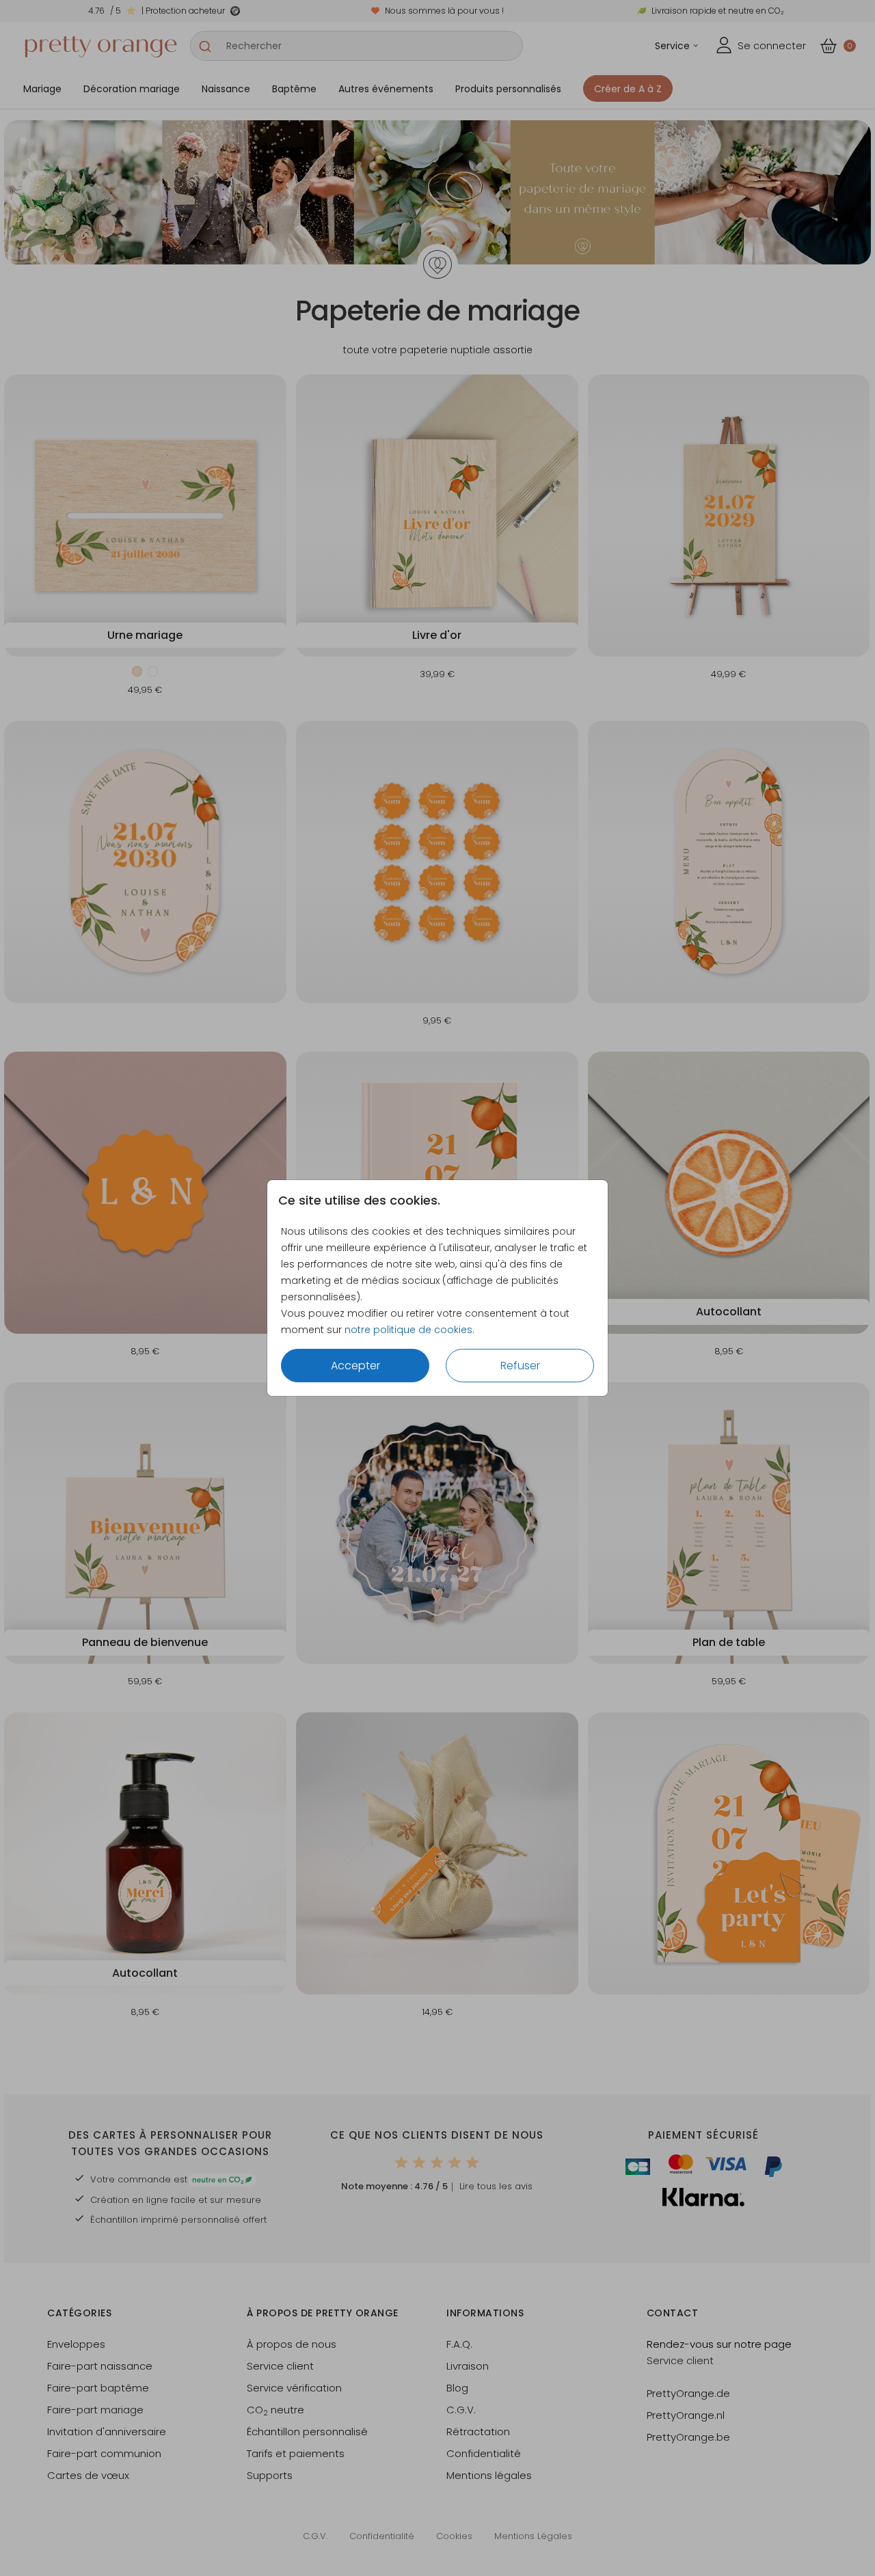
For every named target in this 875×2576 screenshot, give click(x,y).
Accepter (355, 1366)
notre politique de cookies (408, 1330)
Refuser (520, 1366)
